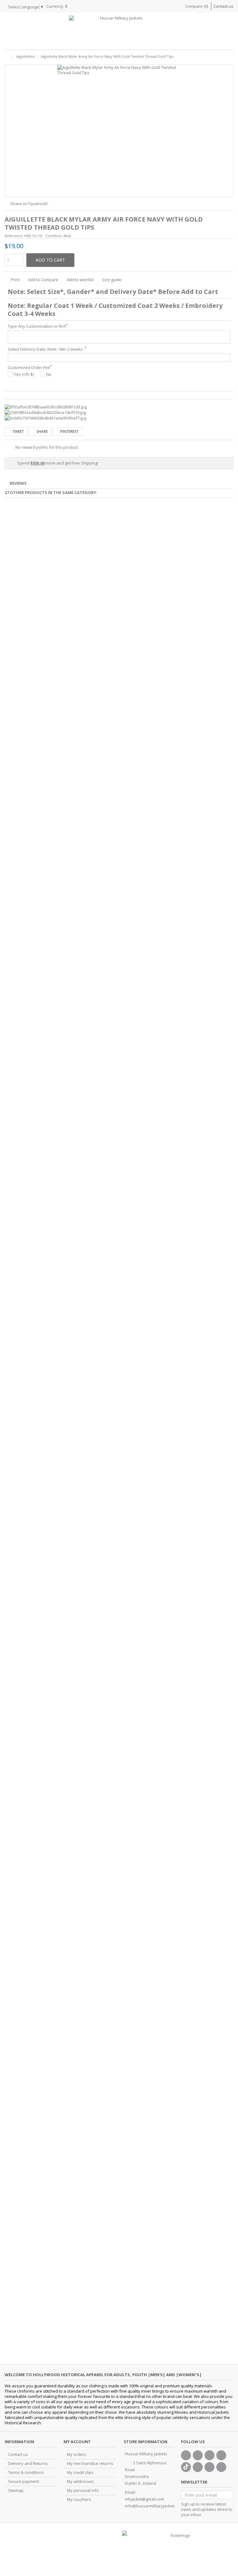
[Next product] (231, 56)
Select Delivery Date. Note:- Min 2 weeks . (47, 349)
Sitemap (16, 2491)
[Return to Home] (7, 57)
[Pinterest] (198, 2467)
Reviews (18, 483)
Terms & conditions (26, 2473)
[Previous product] (224, 56)
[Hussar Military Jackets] (119, 31)
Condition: (54, 236)
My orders (77, 2455)
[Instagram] (209, 2467)
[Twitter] (198, 2455)
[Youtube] (221, 2455)
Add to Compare (43, 280)
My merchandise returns (90, 2464)
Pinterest (69, 432)
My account (77, 2442)
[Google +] (209, 2455)
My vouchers (79, 2500)
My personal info (83, 2491)
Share (42, 432)
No (49, 374)
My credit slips (80, 2473)
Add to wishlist (80, 280)
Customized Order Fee (30, 368)
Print (15, 280)
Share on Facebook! (29, 204)
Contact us (223, 6)
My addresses (80, 2482)
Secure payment (24, 2482)
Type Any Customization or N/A (37, 326)
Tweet (18, 432)
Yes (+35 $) (24, 374)
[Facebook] (186, 2455)
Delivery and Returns (28, 2464)
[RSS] (221, 2467)
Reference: (14, 236)
